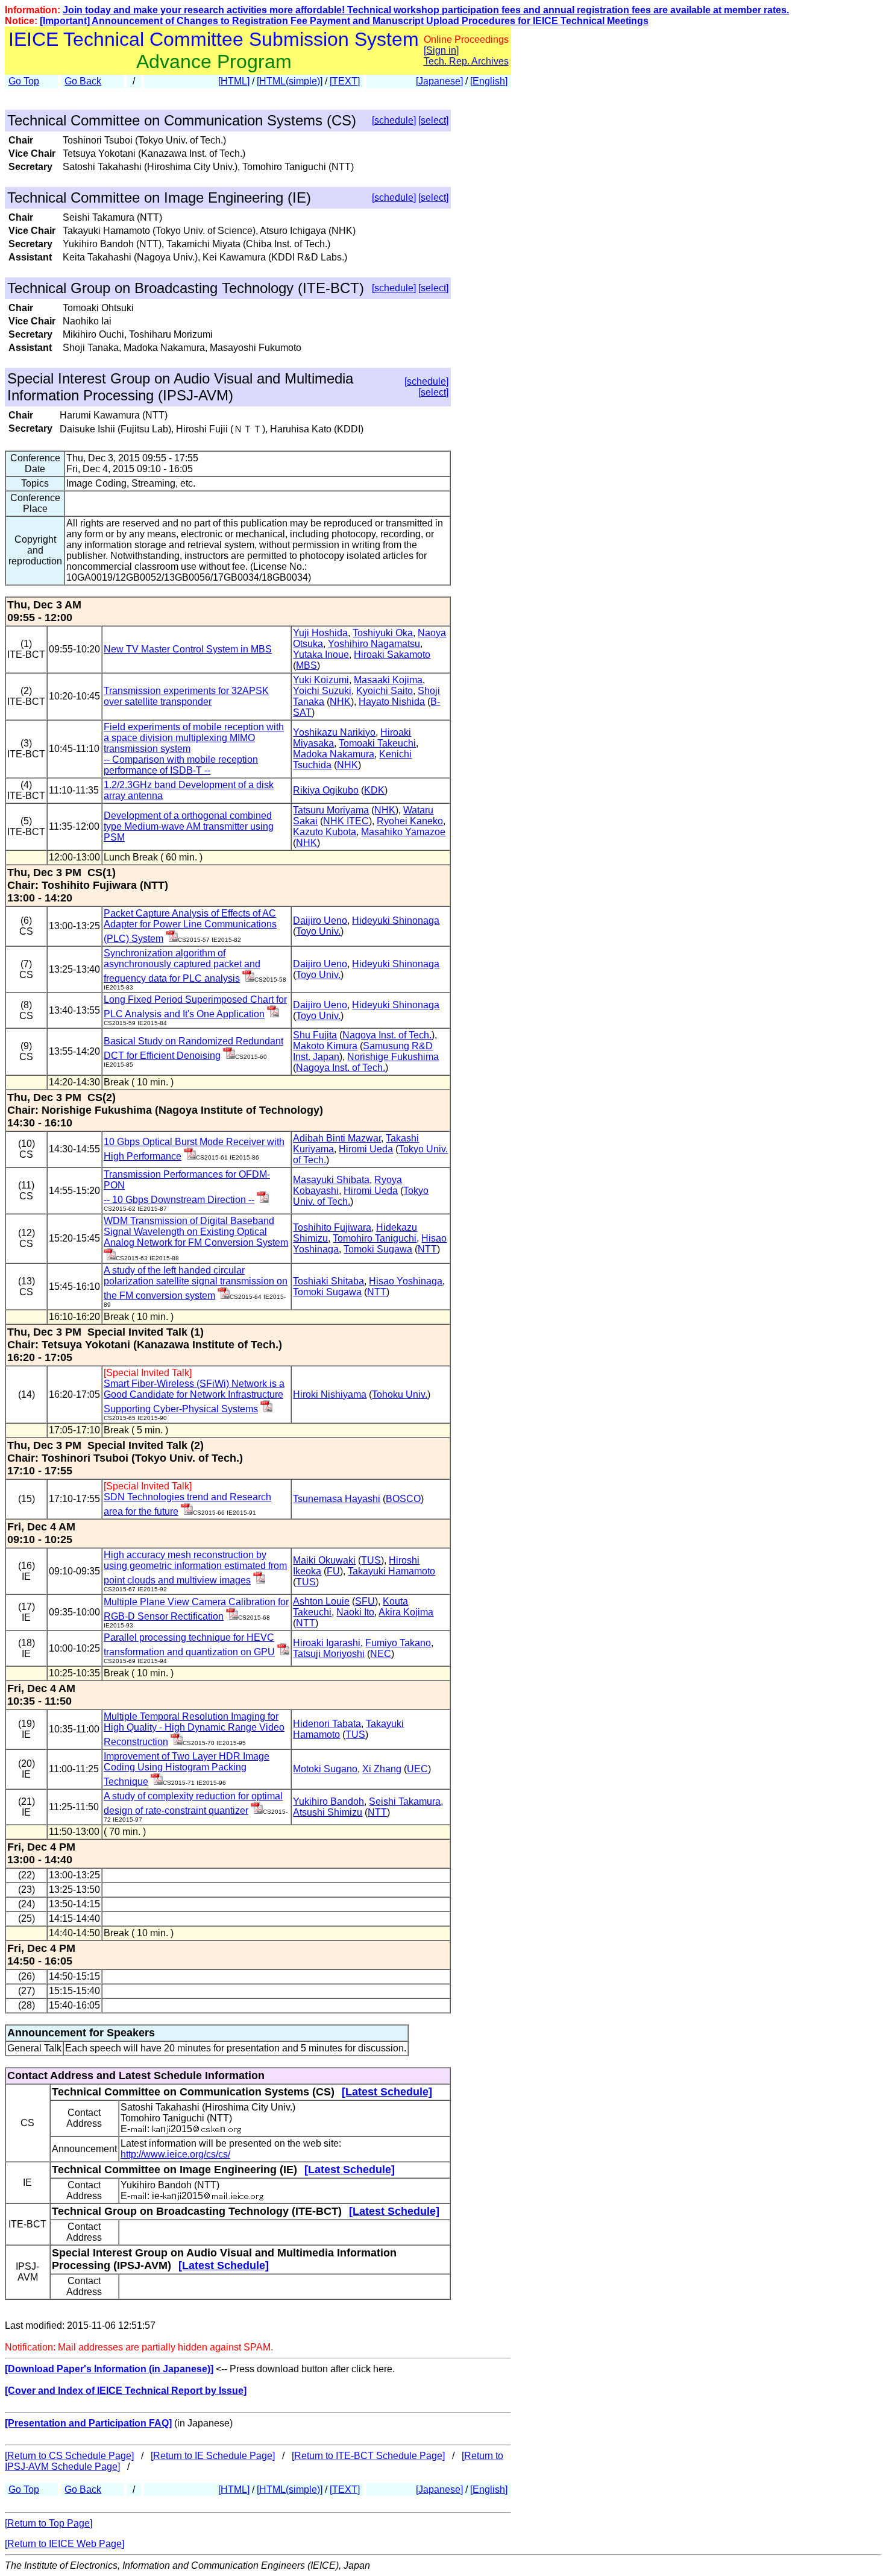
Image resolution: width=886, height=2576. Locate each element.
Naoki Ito (355, 1612)
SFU (365, 1601)
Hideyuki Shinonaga (396, 920)
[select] (433, 120)
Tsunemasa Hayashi (337, 1499)
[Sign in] (441, 50)
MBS (306, 665)
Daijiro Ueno (320, 920)
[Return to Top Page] (49, 2523)
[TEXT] (345, 81)
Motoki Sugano (325, 1769)
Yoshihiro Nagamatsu (374, 644)
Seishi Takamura (405, 1801)
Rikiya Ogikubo (326, 790)
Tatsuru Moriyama (331, 810)
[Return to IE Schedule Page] (213, 2456)
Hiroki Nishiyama (330, 1394)
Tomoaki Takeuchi (377, 743)
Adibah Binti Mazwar (337, 1138)
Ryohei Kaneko (410, 821)
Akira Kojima (406, 1612)
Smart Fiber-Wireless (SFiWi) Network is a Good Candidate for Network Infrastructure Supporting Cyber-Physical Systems (194, 1396)
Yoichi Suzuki (322, 691)
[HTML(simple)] (290, 81)
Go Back (83, 81)
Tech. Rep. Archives (466, 61)
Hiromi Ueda (366, 1149)
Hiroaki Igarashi (327, 1643)
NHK (340, 702)
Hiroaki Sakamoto (392, 655)
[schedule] (394, 120)
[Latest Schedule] (387, 2092)
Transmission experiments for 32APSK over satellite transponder (186, 696)
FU (333, 1571)
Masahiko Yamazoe (403, 832)
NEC (381, 1654)
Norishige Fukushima (393, 1057)
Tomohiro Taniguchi (375, 1238)
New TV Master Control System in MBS (188, 649)
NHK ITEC (346, 821)
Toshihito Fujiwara (332, 1227)
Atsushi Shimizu (328, 1812)
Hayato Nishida (392, 702)
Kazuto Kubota (325, 832)
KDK (374, 790)
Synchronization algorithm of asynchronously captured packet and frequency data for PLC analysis (182, 966)
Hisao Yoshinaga (406, 1281)
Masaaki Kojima (388, 680)
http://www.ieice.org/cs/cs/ (175, 2154)
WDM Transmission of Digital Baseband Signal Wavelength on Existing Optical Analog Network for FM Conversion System (196, 1232)
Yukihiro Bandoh (328, 1801)
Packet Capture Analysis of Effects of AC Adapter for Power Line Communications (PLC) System (190, 926)
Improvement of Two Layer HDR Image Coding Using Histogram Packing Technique (187, 1769)
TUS (371, 1560)
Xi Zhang (382, 1769)
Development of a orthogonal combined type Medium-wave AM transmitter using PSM (189, 826)
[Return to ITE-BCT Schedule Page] (368, 2456)
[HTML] (234, 81)
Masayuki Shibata (331, 1180)
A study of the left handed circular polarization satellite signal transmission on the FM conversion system (196, 1283)
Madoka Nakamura (334, 754)
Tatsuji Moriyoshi (329, 1654)
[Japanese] (439, 81)
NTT (427, 1249)
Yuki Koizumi (321, 680)
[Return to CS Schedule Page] (69, 2456)
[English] (489, 81)
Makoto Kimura (325, 1046)
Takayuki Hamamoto (391, 1571)
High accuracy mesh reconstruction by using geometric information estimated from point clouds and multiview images (195, 1567)
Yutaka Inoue (321, 655)
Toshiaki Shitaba (328, 1281)
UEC (417, 1769)
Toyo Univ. (318, 931)
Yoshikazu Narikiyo (334, 732)
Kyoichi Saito (385, 691)
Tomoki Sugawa (378, 1249)
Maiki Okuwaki (324, 1560)
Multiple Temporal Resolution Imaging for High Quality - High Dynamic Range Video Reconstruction (194, 1729)
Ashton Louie (321, 1601)
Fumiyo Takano (398, 1643)
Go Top (24, 81)
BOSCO (403, 1499)
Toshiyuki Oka (383, 633)
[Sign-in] (172, 939)
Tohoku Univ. (400, 1394)
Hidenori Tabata (327, 1724)
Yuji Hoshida (320, 633)
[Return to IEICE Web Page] (64, 2544)
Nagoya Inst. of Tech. (387, 1035)
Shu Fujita (315, 1035)
